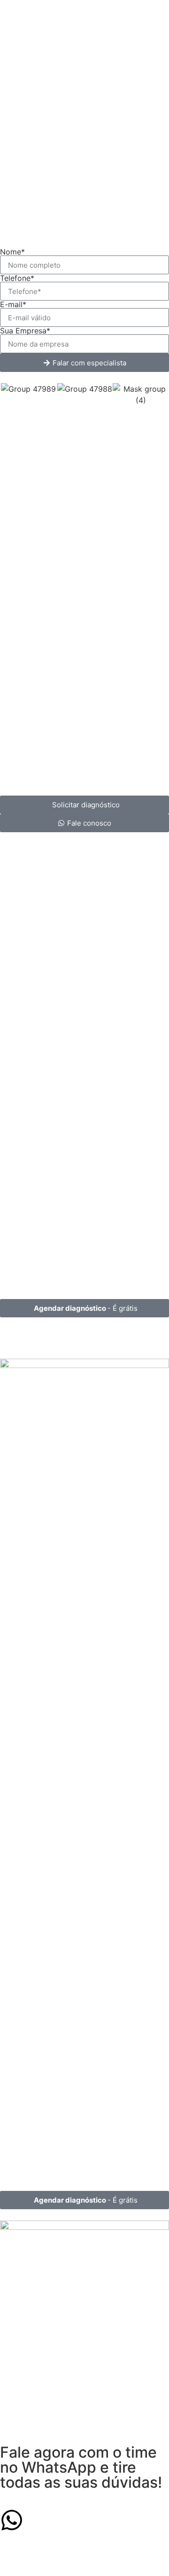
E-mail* (13, 304)
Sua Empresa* (25, 331)
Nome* (12, 252)
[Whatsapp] (12, 2520)
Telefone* (17, 278)
